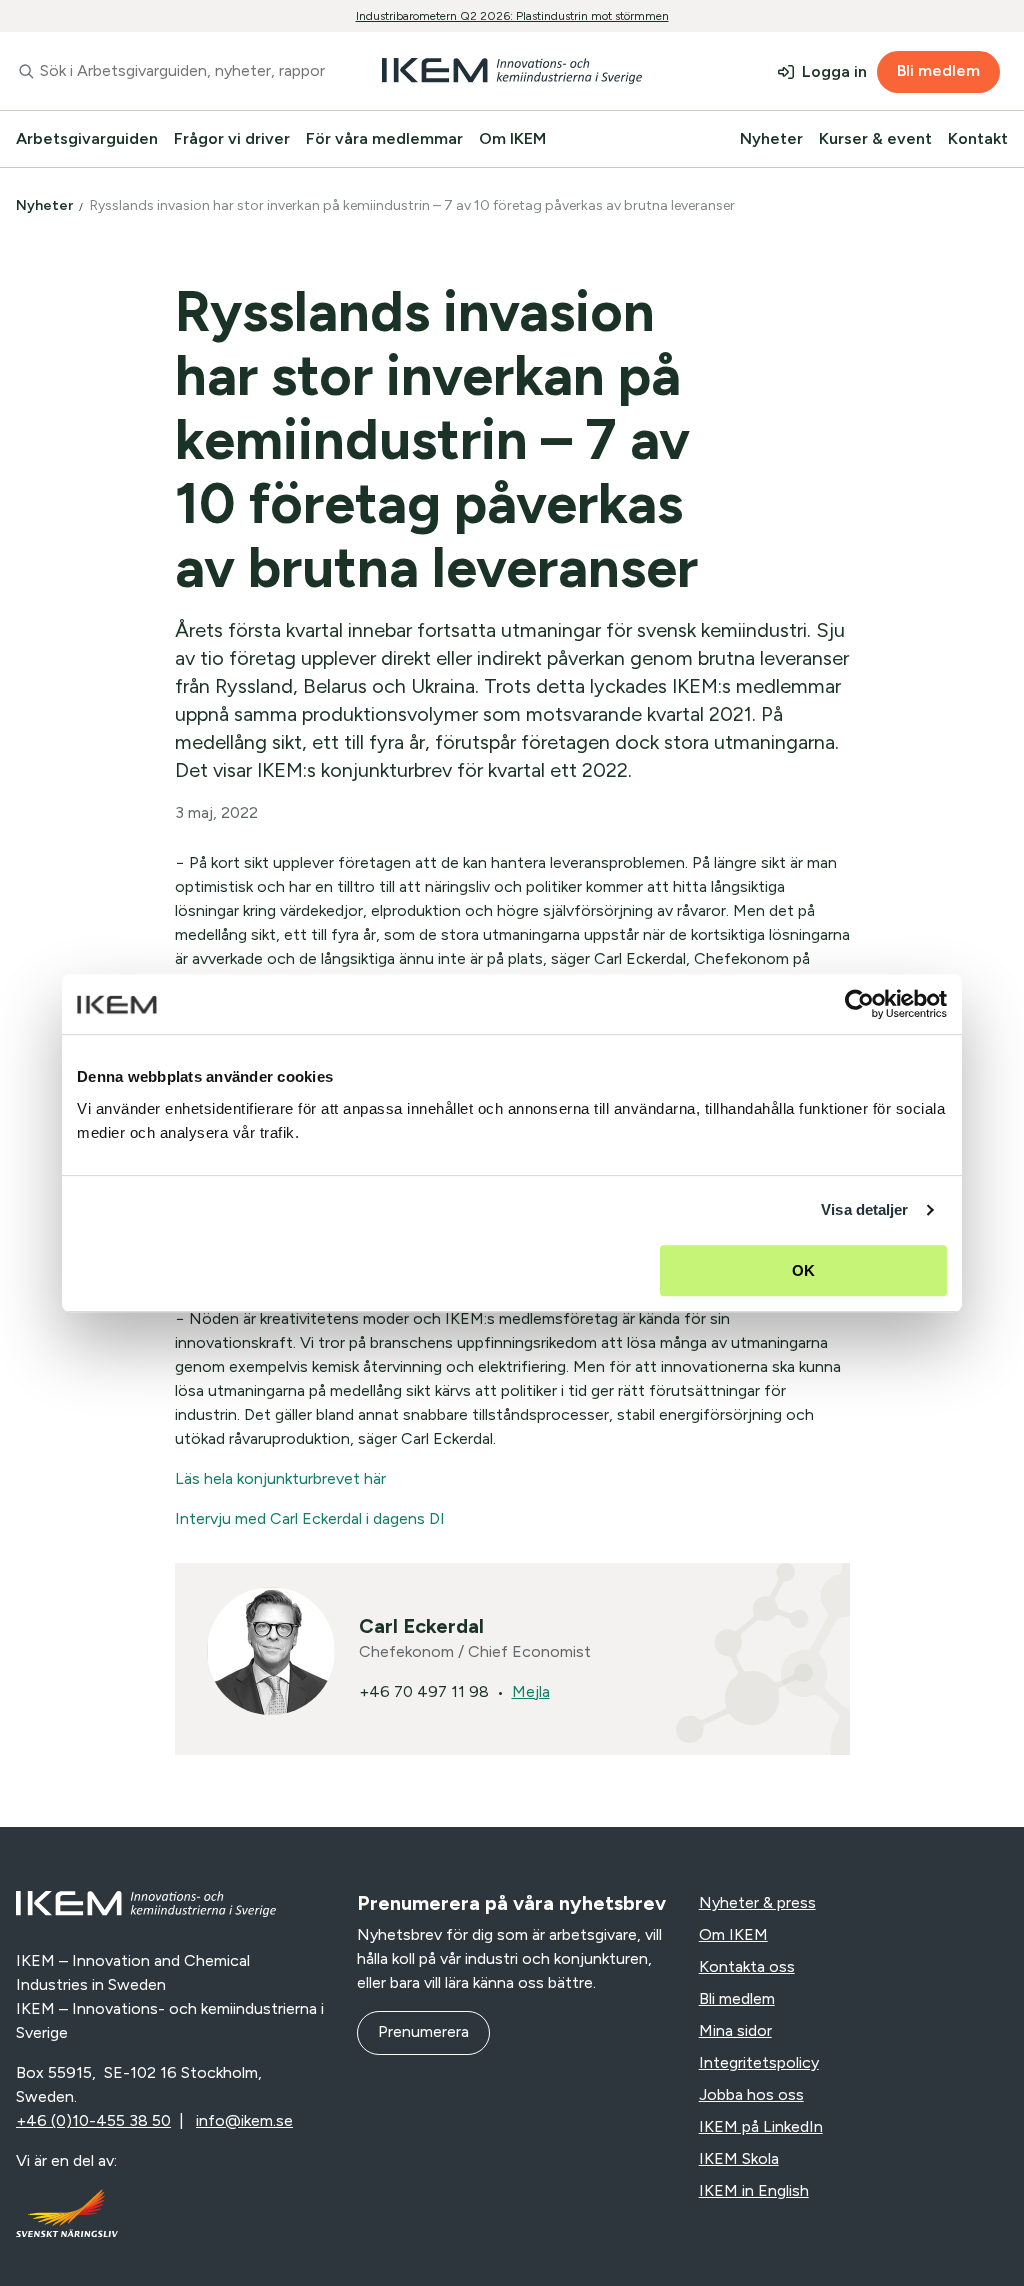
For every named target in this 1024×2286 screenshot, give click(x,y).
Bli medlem (938, 70)
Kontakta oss (747, 1966)
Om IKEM (512, 138)
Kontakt (978, 138)
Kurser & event (875, 138)
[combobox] (170, 71)
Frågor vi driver (232, 138)
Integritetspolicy (759, 2062)
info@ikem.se (244, 2120)
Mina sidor (735, 2030)
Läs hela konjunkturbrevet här (280, 1478)
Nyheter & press (757, 1902)
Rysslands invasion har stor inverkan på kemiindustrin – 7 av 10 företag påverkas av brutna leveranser (414, 205)
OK (803, 1270)
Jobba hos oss (751, 2094)
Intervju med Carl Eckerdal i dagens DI (310, 1518)
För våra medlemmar (384, 138)
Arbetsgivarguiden (87, 138)
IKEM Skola (739, 2158)
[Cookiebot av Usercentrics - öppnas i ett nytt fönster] (859, 1004)
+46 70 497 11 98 (424, 1691)
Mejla (531, 1691)
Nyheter (771, 138)
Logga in (834, 71)
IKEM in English (754, 2190)
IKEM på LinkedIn (761, 2126)
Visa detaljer (864, 1209)
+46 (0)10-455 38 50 (93, 2120)
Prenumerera (423, 2031)
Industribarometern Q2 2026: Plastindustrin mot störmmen (512, 16)
